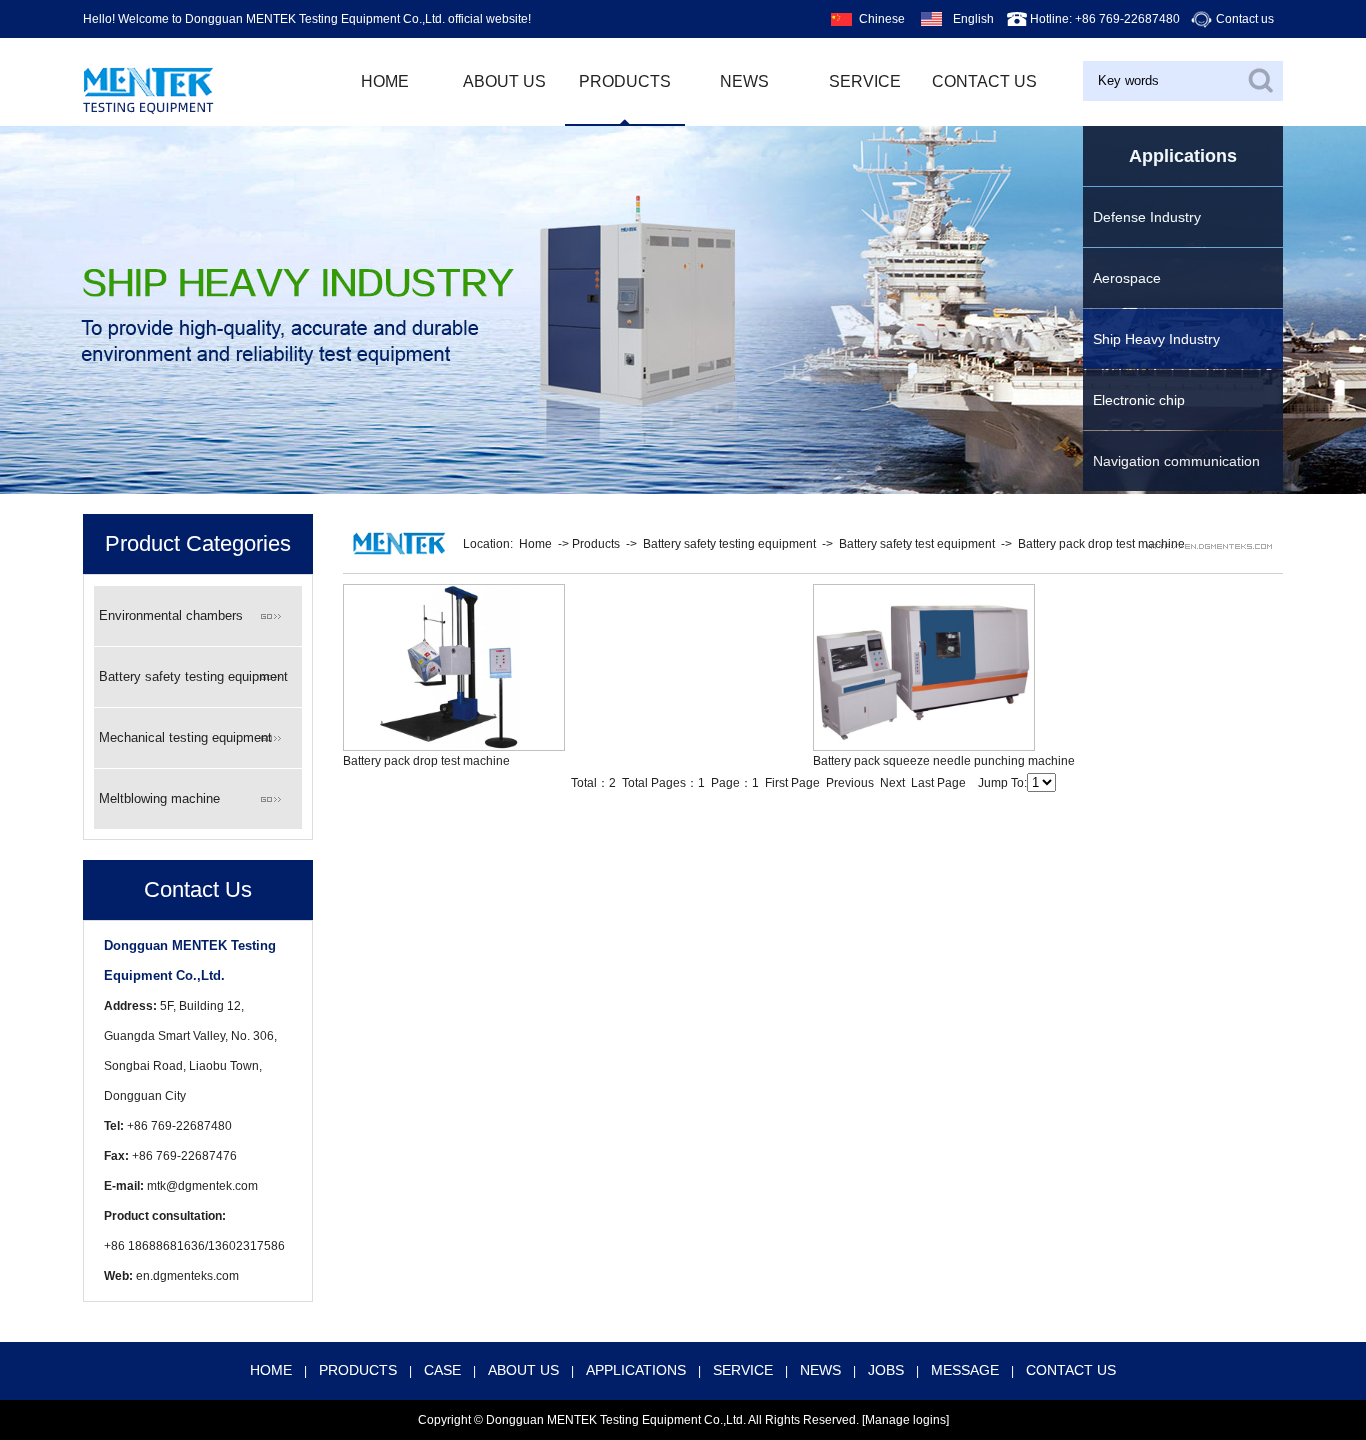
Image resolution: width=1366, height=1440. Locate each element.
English (973, 19)
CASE (442, 1370)
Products (596, 544)
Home (535, 544)
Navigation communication (1176, 461)
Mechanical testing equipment (185, 737)
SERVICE (743, 1370)
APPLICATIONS (636, 1370)
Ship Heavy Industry (1156, 339)
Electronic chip (1139, 400)
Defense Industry (1147, 217)
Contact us (1245, 19)
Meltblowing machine (159, 798)
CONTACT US (1071, 1370)
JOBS (886, 1370)
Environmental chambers (171, 615)
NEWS (744, 81)
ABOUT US (504, 81)
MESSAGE (965, 1370)
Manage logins (905, 1420)
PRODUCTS (625, 81)
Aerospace (1127, 278)
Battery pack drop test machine (1101, 544)
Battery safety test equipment (917, 544)
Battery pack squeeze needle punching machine (944, 761)
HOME (385, 81)
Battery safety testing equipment (193, 676)
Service (865, 81)
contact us (984, 81)
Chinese (882, 19)
